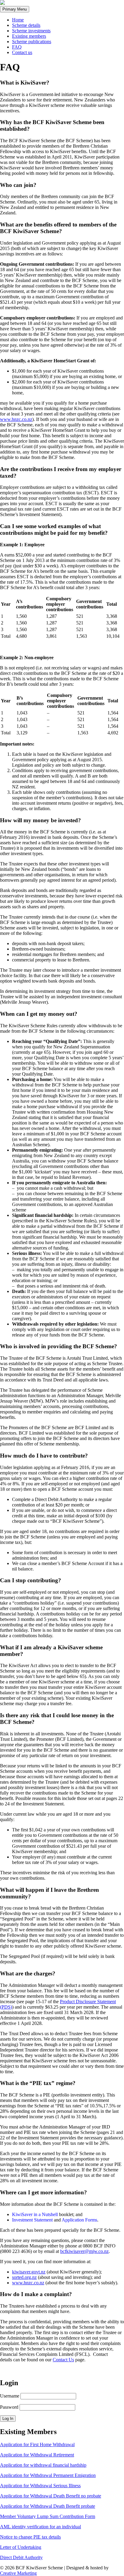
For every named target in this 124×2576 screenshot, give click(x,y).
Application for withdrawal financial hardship (43, 2465)
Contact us (22, 52)
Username (10, 2396)
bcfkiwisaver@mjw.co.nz (84, 2251)
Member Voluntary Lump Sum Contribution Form (48, 2516)
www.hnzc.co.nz (16, 419)
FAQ (17, 47)
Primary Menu (15, 9)
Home (18, 20)
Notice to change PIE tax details (30, 2537)
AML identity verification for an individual (40, 2527)
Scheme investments (31, 31)
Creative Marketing (18, 2573)
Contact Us (63, 2360)
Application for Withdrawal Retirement (37, 2455)
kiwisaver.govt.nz (29, 2272)
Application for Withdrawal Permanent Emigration (48, 2475)
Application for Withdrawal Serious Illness (40, 2486)
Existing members (29, 36)
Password (9, 2407)
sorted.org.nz (24, 2277)
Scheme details (26, 25)
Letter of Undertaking (21, 2547)
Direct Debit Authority (21, 2557)
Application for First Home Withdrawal (37, 2444)
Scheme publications (32, 42)
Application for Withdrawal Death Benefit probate (48, 2506)
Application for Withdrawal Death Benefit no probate (51, 2496)
